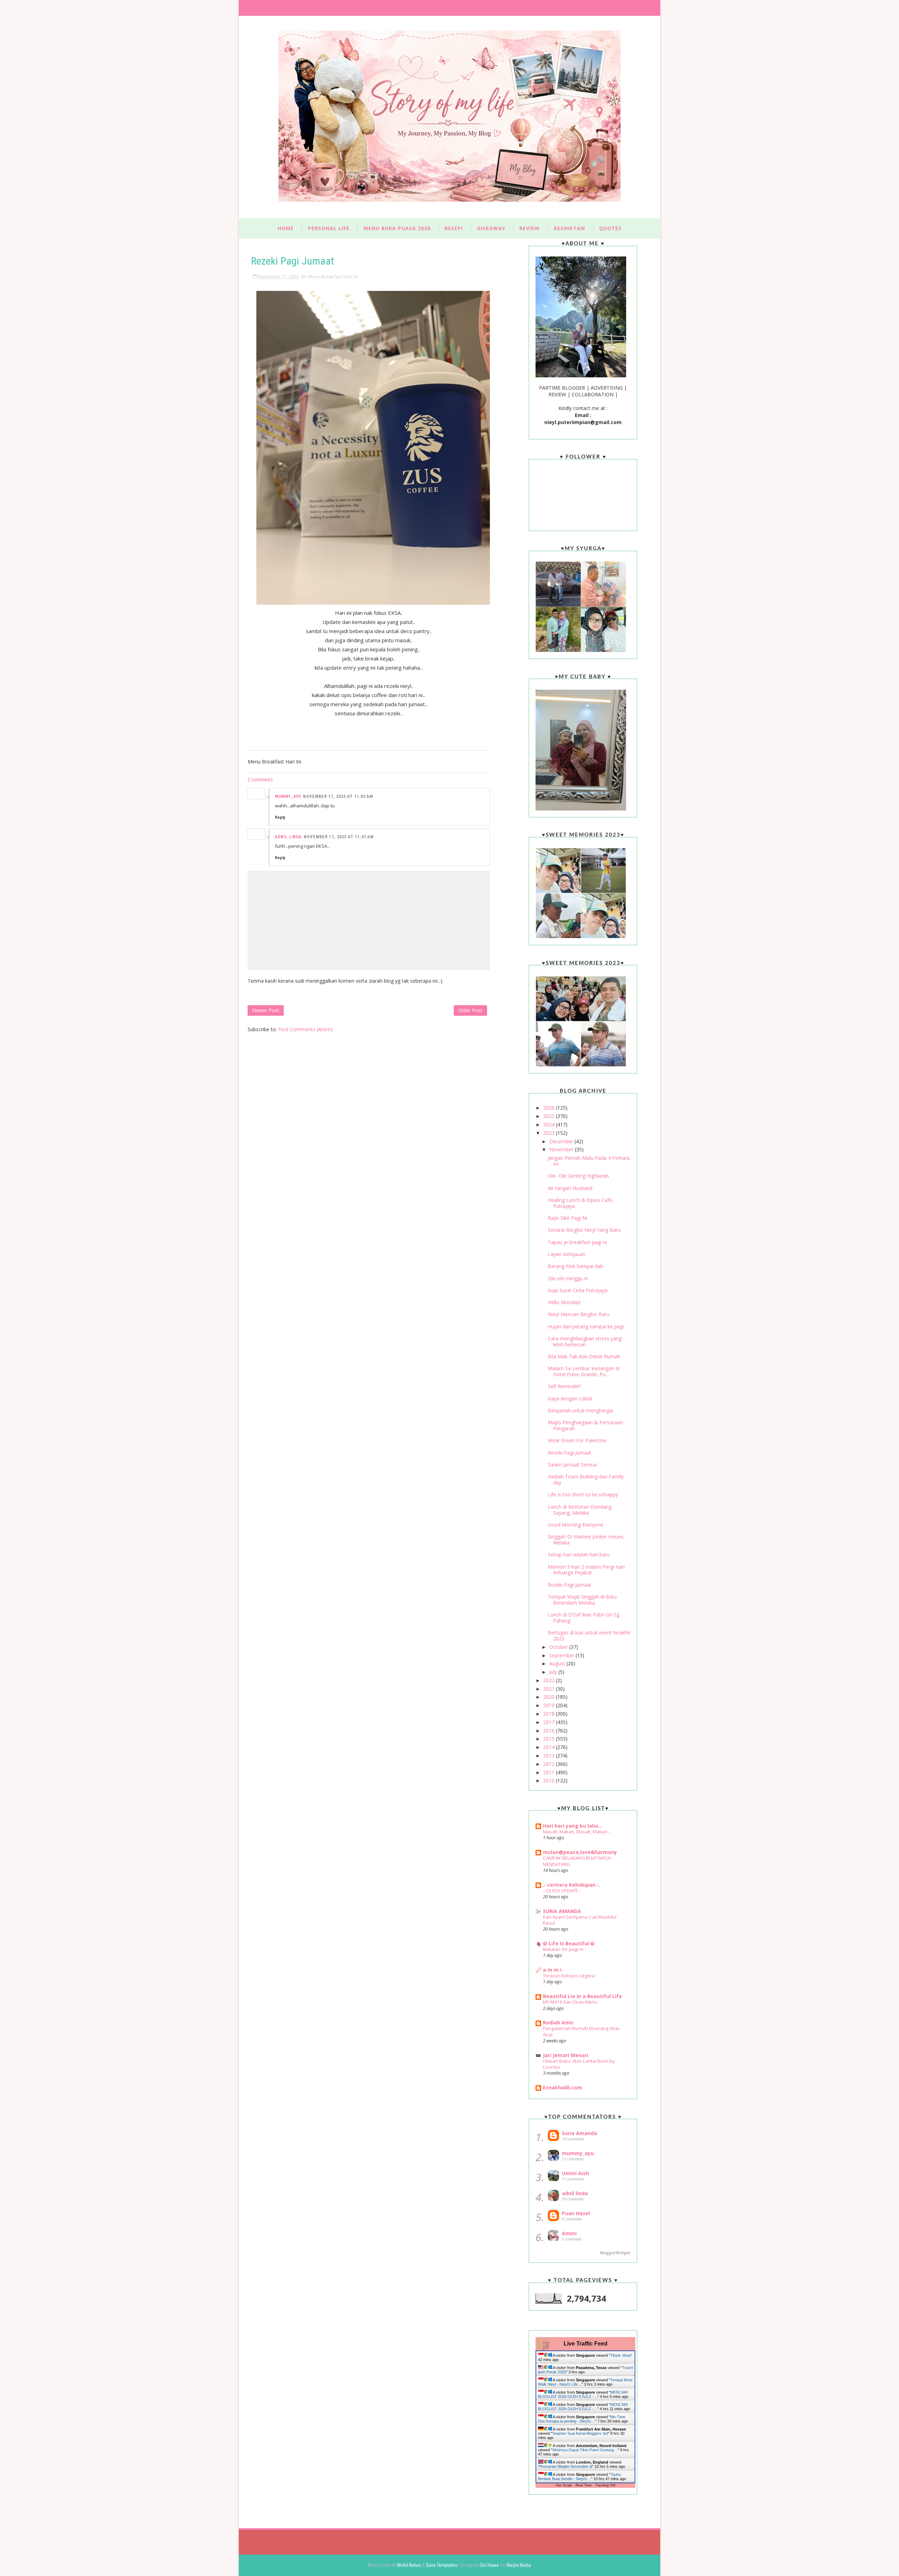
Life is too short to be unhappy (583, 1494)
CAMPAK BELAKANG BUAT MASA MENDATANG (577, 1861)
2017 (550, 1722)
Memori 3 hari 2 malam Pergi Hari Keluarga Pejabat (586, 1570)
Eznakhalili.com (563, 2087)
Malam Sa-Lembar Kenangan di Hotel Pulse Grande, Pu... (584, 1371)
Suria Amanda (579, 2133)
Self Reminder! (564, 1386)
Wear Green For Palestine (577, 1440)
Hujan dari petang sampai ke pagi (586, 1326)
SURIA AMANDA (562, 1911)
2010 (550, 1780)
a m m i (552, 1970)
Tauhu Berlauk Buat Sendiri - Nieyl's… (579, 2477)
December (562, 1141)
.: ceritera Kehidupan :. (571, 1885)
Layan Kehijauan (567, 1254)
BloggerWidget (615, 2253)
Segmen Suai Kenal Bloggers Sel (580, 2433)
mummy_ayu (288, 796)
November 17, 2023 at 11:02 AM (338, 796)
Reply (280, 817)
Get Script (564, 2485)
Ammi (569, 2233)
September (562, 1655)
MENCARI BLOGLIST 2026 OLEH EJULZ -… (583, 2394)
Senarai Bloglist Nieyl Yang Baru (584, 1230)
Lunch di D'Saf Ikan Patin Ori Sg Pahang (584, 1618)
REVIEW (530, 228)
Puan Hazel (576, 2213)
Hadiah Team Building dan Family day (586, 1479)
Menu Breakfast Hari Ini (333, 277)
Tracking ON (605, 2485)
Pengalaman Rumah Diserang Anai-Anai (582, 2031)
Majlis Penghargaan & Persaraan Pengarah (585, 1425)
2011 (550, 1772)
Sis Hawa (490, 2565)
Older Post (470, 1010)
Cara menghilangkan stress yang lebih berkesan (585, 1341)
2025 (550, 1116)
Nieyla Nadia (519, 2565)
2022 (550, 1680)
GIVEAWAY (491, 228)
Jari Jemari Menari (566, 2055)
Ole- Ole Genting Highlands (578, 1176)
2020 (550, 1697)
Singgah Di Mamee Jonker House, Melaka (586, 1540)
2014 (550, 1747)
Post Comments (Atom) (305, 1029)
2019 (550, 1705)
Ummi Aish (575, 2173)
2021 (550, 1689)
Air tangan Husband (570, 1188)
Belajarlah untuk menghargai (580, 1410)
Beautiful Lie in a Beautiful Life (582, 1996)
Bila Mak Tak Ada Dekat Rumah (584, 1356)
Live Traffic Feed (586, 2344)
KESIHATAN (569, 228)
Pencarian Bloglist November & (566, 2466)
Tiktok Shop (621, 2355)
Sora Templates (442, 2565)
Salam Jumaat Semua (572, 1465)
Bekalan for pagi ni (563, 1949)
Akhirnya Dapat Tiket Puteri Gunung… (585, 2450)
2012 (550, 1764)
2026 (550, 1108)
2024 (550, 1124)
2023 (550, 1133)
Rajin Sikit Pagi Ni (567, 1218)
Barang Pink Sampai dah (576, 1266)
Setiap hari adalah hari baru (579, 1554)
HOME (286, 228)
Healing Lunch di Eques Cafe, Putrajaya (581, 1203)
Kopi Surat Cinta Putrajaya (578, 1290)
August (558, 1663)
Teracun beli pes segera (569, 1976)
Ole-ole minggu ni (568, 1278)
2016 (550, 1731)
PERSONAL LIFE (329, 228)
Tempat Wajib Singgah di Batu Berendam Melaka (582, 1600)
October (559, 1647)
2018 (550, 1714)
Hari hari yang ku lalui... (573, 1826)
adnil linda (288, 837)
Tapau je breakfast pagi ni (577, 1242)
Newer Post (266, 1010)
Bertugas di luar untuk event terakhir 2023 (589, 1635)
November (562, 1149)
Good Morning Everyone (576, 1525)
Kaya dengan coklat (570, 1398)
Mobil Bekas (410, 2565)
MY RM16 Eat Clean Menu (570, 2002)
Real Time (584, 2485)
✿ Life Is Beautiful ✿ (569, 1943)
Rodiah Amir (558, 2022)
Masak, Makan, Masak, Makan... (577, 1832)
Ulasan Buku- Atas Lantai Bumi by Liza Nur (579, 2064)
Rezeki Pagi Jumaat (570, 1453)
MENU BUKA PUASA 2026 (397, 228)
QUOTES (610, 228)
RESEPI (454, 228)
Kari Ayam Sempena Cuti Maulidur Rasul (580, 1920)
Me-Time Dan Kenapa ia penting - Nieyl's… (582, 2419)
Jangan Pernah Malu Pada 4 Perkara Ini (589, 1161)
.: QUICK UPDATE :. (562, 1891)
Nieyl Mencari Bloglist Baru (579, 1314)
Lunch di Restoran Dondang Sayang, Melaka (580, 1510)
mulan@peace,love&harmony (580, 1852)
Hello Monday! (564, 1302)
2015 (550, 1739)
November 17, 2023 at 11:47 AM (339, 837)
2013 (550, 1755)
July (554, 1672)
